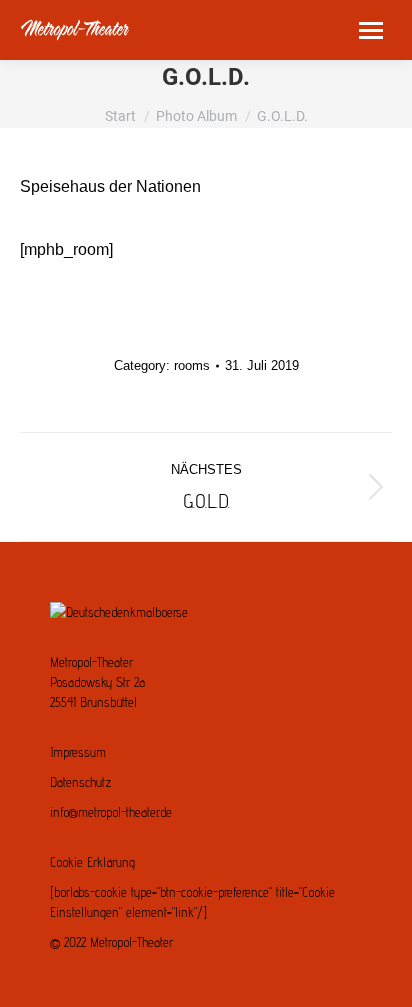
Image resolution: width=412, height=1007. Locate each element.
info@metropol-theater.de (111, 812)
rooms (192, 365)
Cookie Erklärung (92, 862)
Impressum (78, 752)
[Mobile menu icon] (371, 30)
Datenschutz (80, 782)
